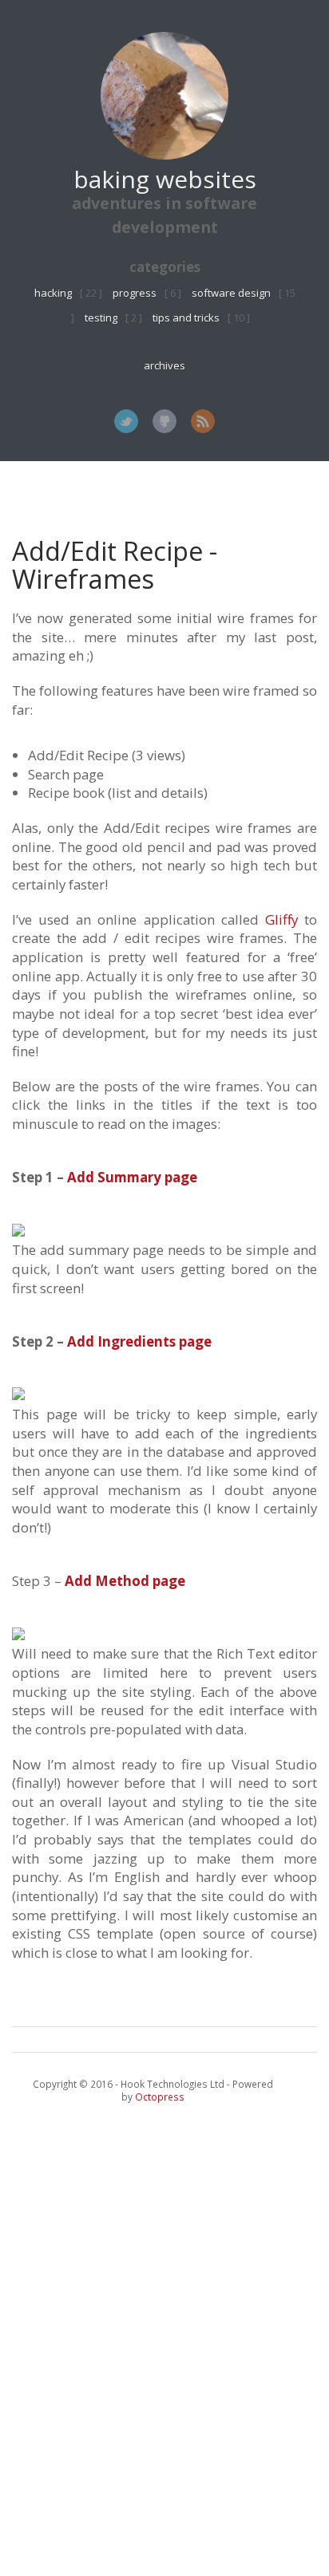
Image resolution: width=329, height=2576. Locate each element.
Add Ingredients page (139, 1341)
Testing (101, 318)
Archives (164, 365)
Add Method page (125, 1581)
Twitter (126, 421)
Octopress (160, 2097)
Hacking (53, 293)
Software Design (231, 293)
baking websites (165, 179)
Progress (135, 293)
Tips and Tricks (186, 318)
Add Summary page (132, 1177)
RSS (203, 421)
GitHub (164, 421)
